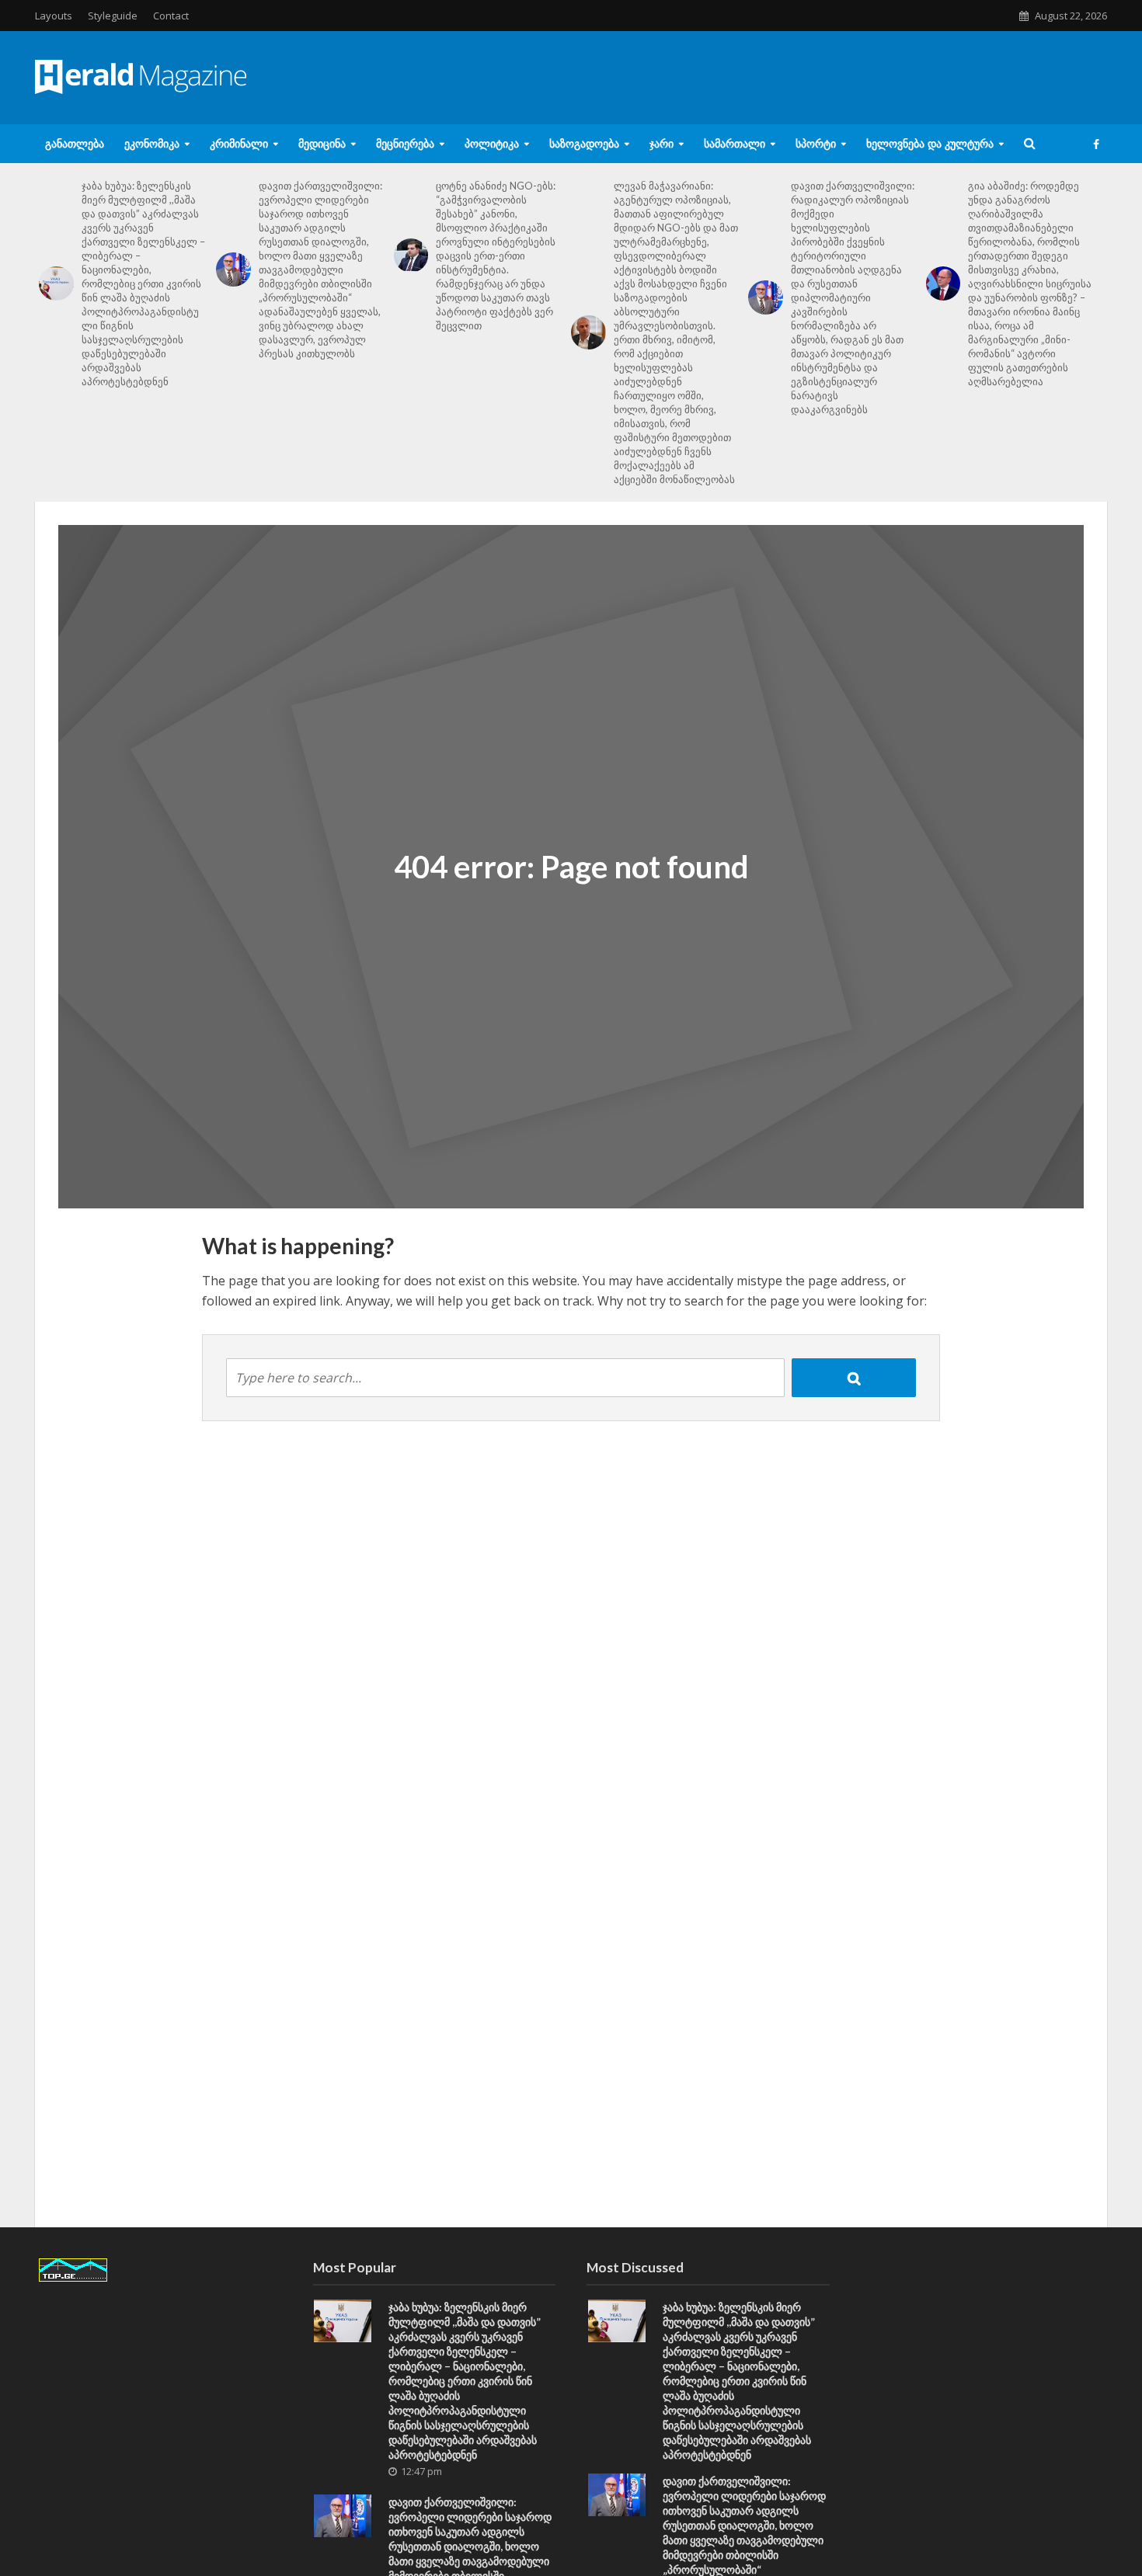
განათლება (75, 143)
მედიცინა (322, 143)
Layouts (54, 16)
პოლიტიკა (492, 143)
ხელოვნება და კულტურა (930, 143)
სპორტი (816, 143)
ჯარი (662, 143)
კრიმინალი (239, 143)
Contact (171, 16)
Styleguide (113, 16)
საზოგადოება (584, 143)
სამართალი (735, 143)
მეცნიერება (405, 143)
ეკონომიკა (152, 143)
